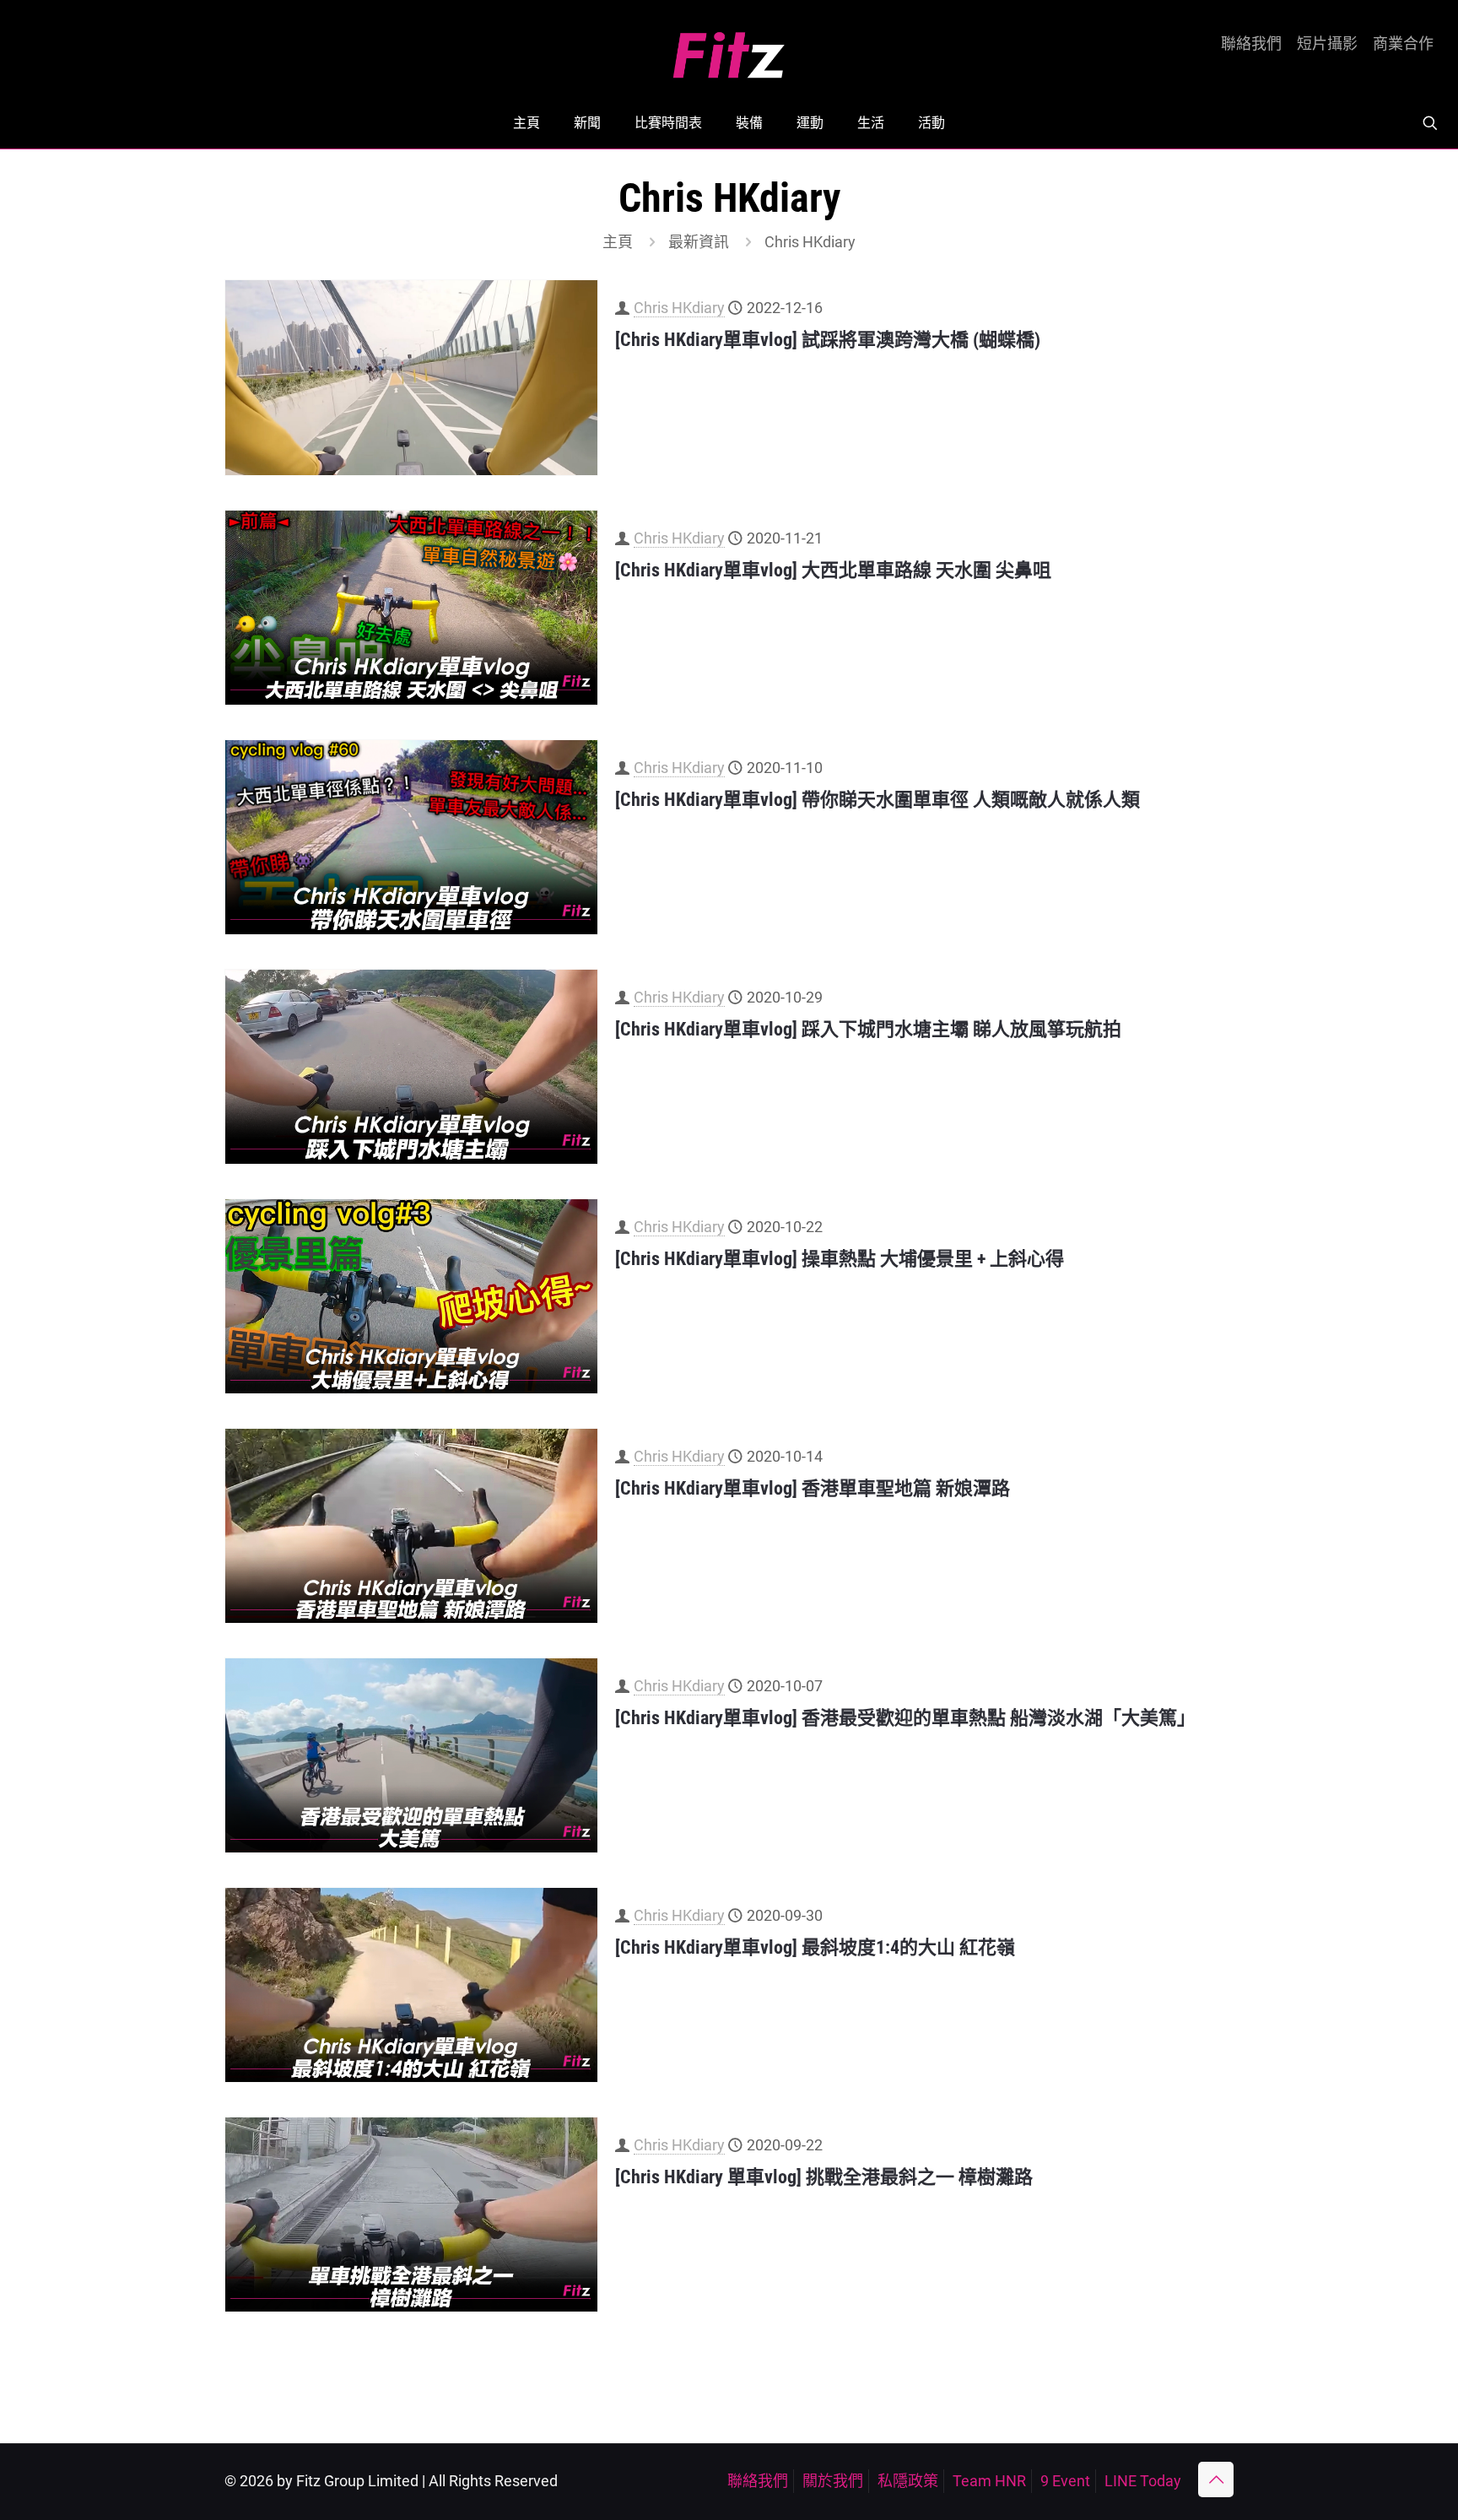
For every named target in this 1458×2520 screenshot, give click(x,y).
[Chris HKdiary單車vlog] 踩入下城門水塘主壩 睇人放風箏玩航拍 (868, 1029)
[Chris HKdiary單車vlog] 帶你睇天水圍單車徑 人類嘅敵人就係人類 (877, 800)
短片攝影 (1327, 44)
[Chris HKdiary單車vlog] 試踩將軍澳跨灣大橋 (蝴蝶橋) (828, 340)
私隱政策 (908, 2481)
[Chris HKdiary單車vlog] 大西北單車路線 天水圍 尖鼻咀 (833, 570)
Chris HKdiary (679, 308)
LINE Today (1143, 2481)
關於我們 (833, 2481)
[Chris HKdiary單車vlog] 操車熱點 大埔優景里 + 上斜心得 (840, 1259)
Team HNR (989, 2481)
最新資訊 (699, 242)
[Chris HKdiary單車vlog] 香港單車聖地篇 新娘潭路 (813, 1488)
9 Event (1065, 2481)
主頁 (618, 242)
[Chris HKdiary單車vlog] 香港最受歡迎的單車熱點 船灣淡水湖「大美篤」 (905, 1718)
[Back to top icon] (1216, 2479)
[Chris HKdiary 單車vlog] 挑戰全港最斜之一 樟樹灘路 (824, 2177)
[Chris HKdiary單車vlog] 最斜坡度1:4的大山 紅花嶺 (815, 1947)
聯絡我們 (1251, 44)
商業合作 (1403, 44)
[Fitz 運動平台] (729, 49)
